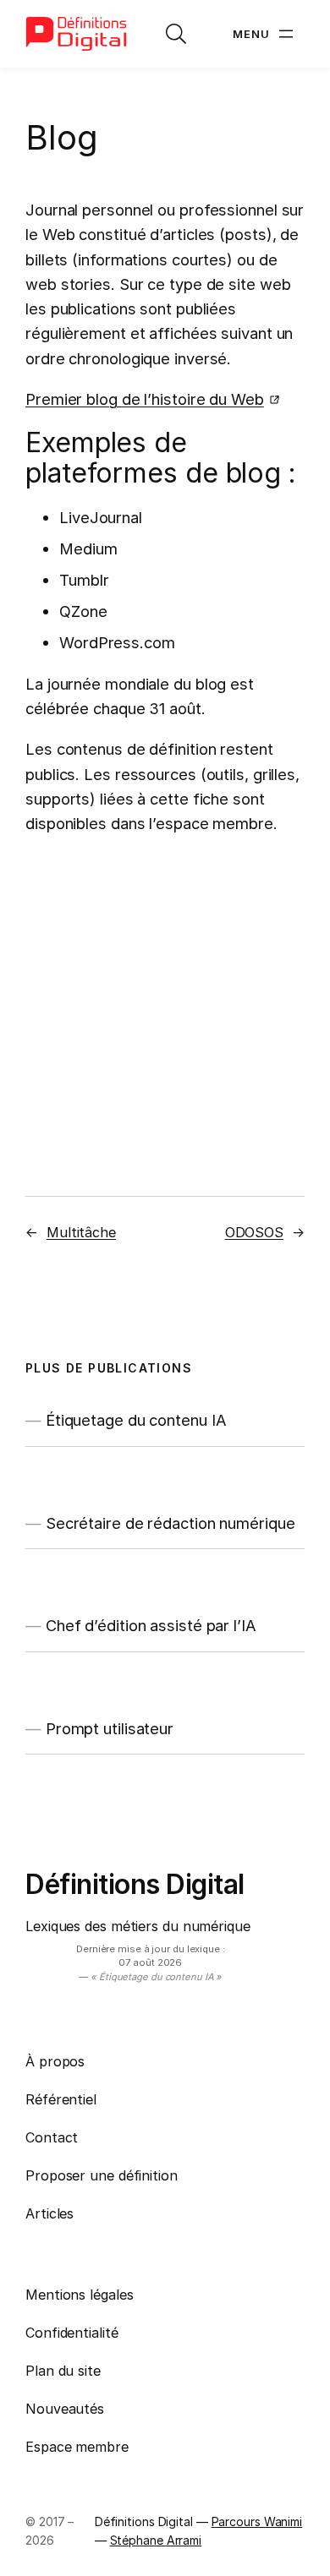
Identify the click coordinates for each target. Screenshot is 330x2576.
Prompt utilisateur (110, 1729)
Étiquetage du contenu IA (136, 1420)
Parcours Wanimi (257, 2521)
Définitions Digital (135, 1884)
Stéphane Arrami (156, 2540)
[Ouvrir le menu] (265, 34)
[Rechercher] (176, 34)
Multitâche (81, 1232)
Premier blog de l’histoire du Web (145, 399)
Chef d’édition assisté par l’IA (151, 1626)
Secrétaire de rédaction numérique (170, 1523)
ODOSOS (254, 1232)
